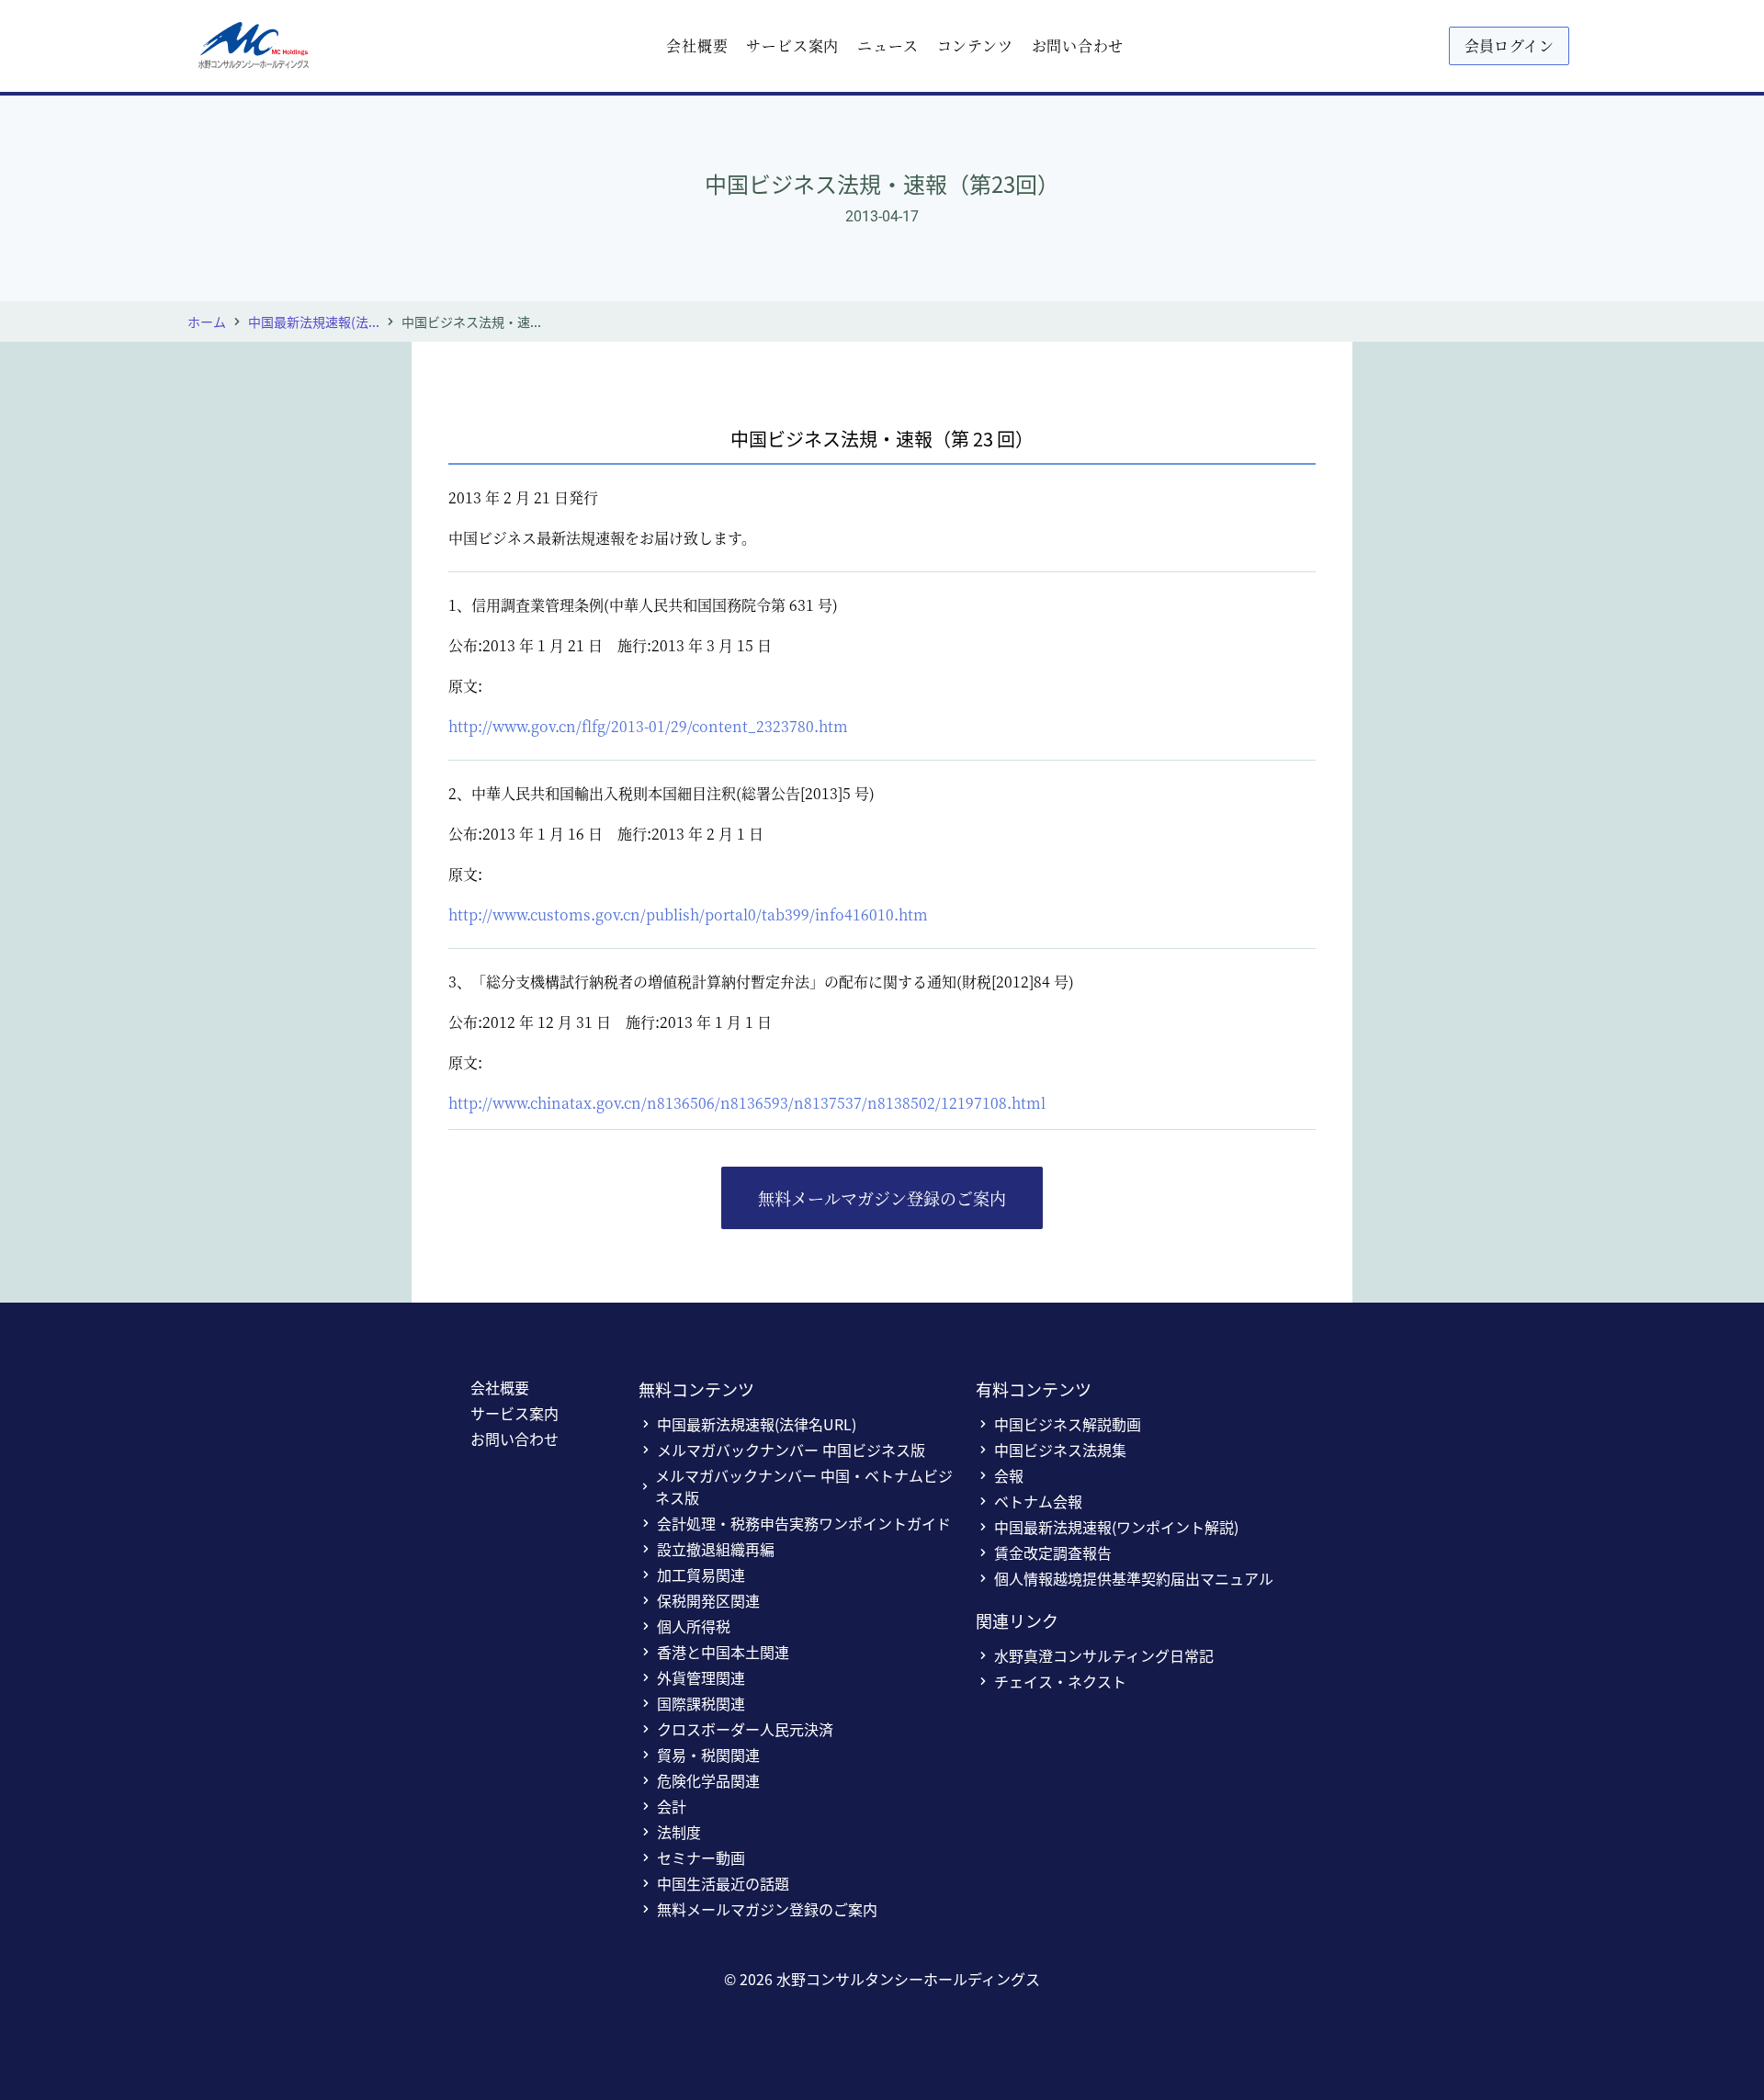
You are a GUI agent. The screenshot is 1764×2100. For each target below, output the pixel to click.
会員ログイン (1509, 45)
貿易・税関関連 (708, 1755)
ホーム (207, 322)
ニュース (888, 45)
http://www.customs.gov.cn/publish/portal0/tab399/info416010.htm (688, 915)
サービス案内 (792, 45)
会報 (1009, 1475)
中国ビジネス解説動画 (1068, 1424)
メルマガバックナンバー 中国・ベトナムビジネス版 (804, 1486)
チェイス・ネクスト (1060, 1681)
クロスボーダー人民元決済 (745, 1729)
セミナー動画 (701, 1857)
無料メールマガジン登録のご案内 (882, 1198)
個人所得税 (694, 1626)
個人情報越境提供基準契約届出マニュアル (1134, 1578)
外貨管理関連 (701, 1677)
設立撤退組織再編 (716, 1549)
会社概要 (697, 45)
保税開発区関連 (708, 1600)
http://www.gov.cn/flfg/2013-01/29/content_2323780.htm (648, 726)
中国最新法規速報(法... (314, 322)
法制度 (679, 1832)
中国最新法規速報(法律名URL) (757, 1424)
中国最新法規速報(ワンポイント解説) (1116, 1527)
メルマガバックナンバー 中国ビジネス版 (791, 1450)
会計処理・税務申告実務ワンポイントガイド (804, 1523)
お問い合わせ (1078, 45)
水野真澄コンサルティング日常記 (1104, 1655)
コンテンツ (975, 45)
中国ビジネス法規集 (1060, 1450)
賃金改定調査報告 (1053, 1552)
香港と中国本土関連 (723, 1652)
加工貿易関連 (701, 1575)
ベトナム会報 (1038, 1501)
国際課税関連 (701, 1703)
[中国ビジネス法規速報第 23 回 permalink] (439, 423)
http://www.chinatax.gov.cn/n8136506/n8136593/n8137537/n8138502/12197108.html (747, 1103)
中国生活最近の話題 (723, 1883)
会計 (672, 1806)
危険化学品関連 (708, 1780)
